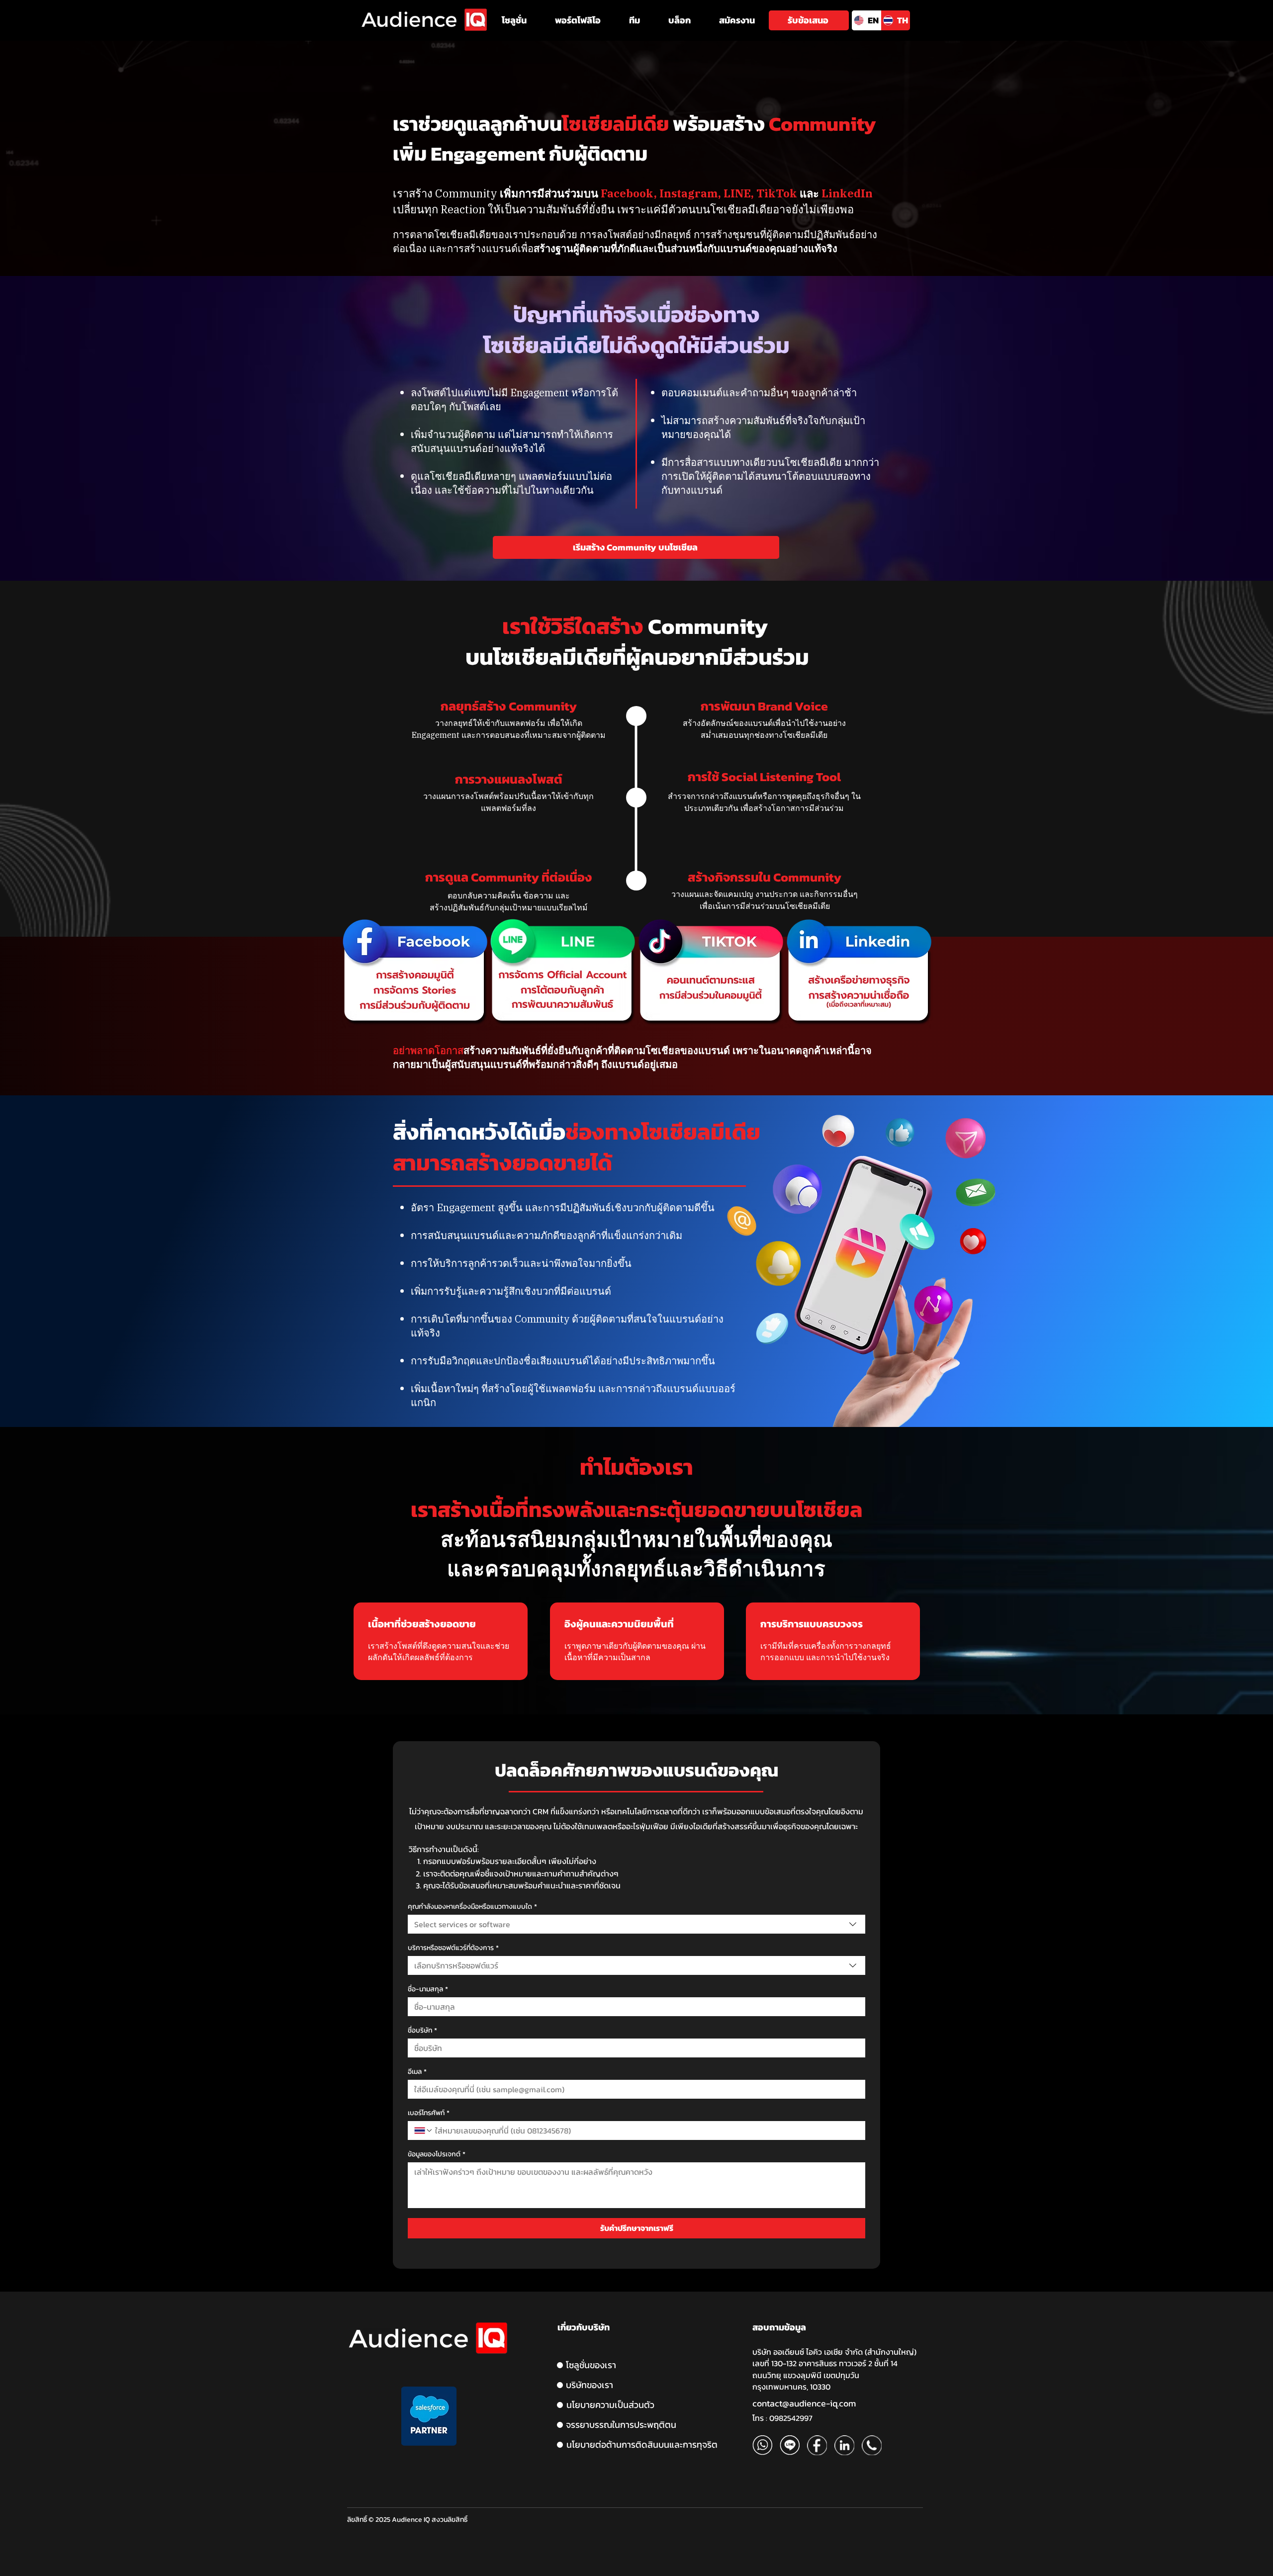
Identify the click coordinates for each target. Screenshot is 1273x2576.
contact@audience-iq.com (804, 2403)
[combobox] (636, 1924)
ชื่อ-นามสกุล (428, 1989)
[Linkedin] (844, 2445)
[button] (514, 20)
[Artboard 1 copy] (790, 2445)
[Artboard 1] (762, 2445)
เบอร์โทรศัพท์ (429, 2113)
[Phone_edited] (872, 2445)
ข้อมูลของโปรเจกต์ (437, 2154)
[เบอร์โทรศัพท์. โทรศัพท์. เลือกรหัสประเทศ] (424, 2131)
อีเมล (417, 2072)
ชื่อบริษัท (422, 2030)
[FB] (817, 2445)
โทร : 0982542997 (782, 2418)
